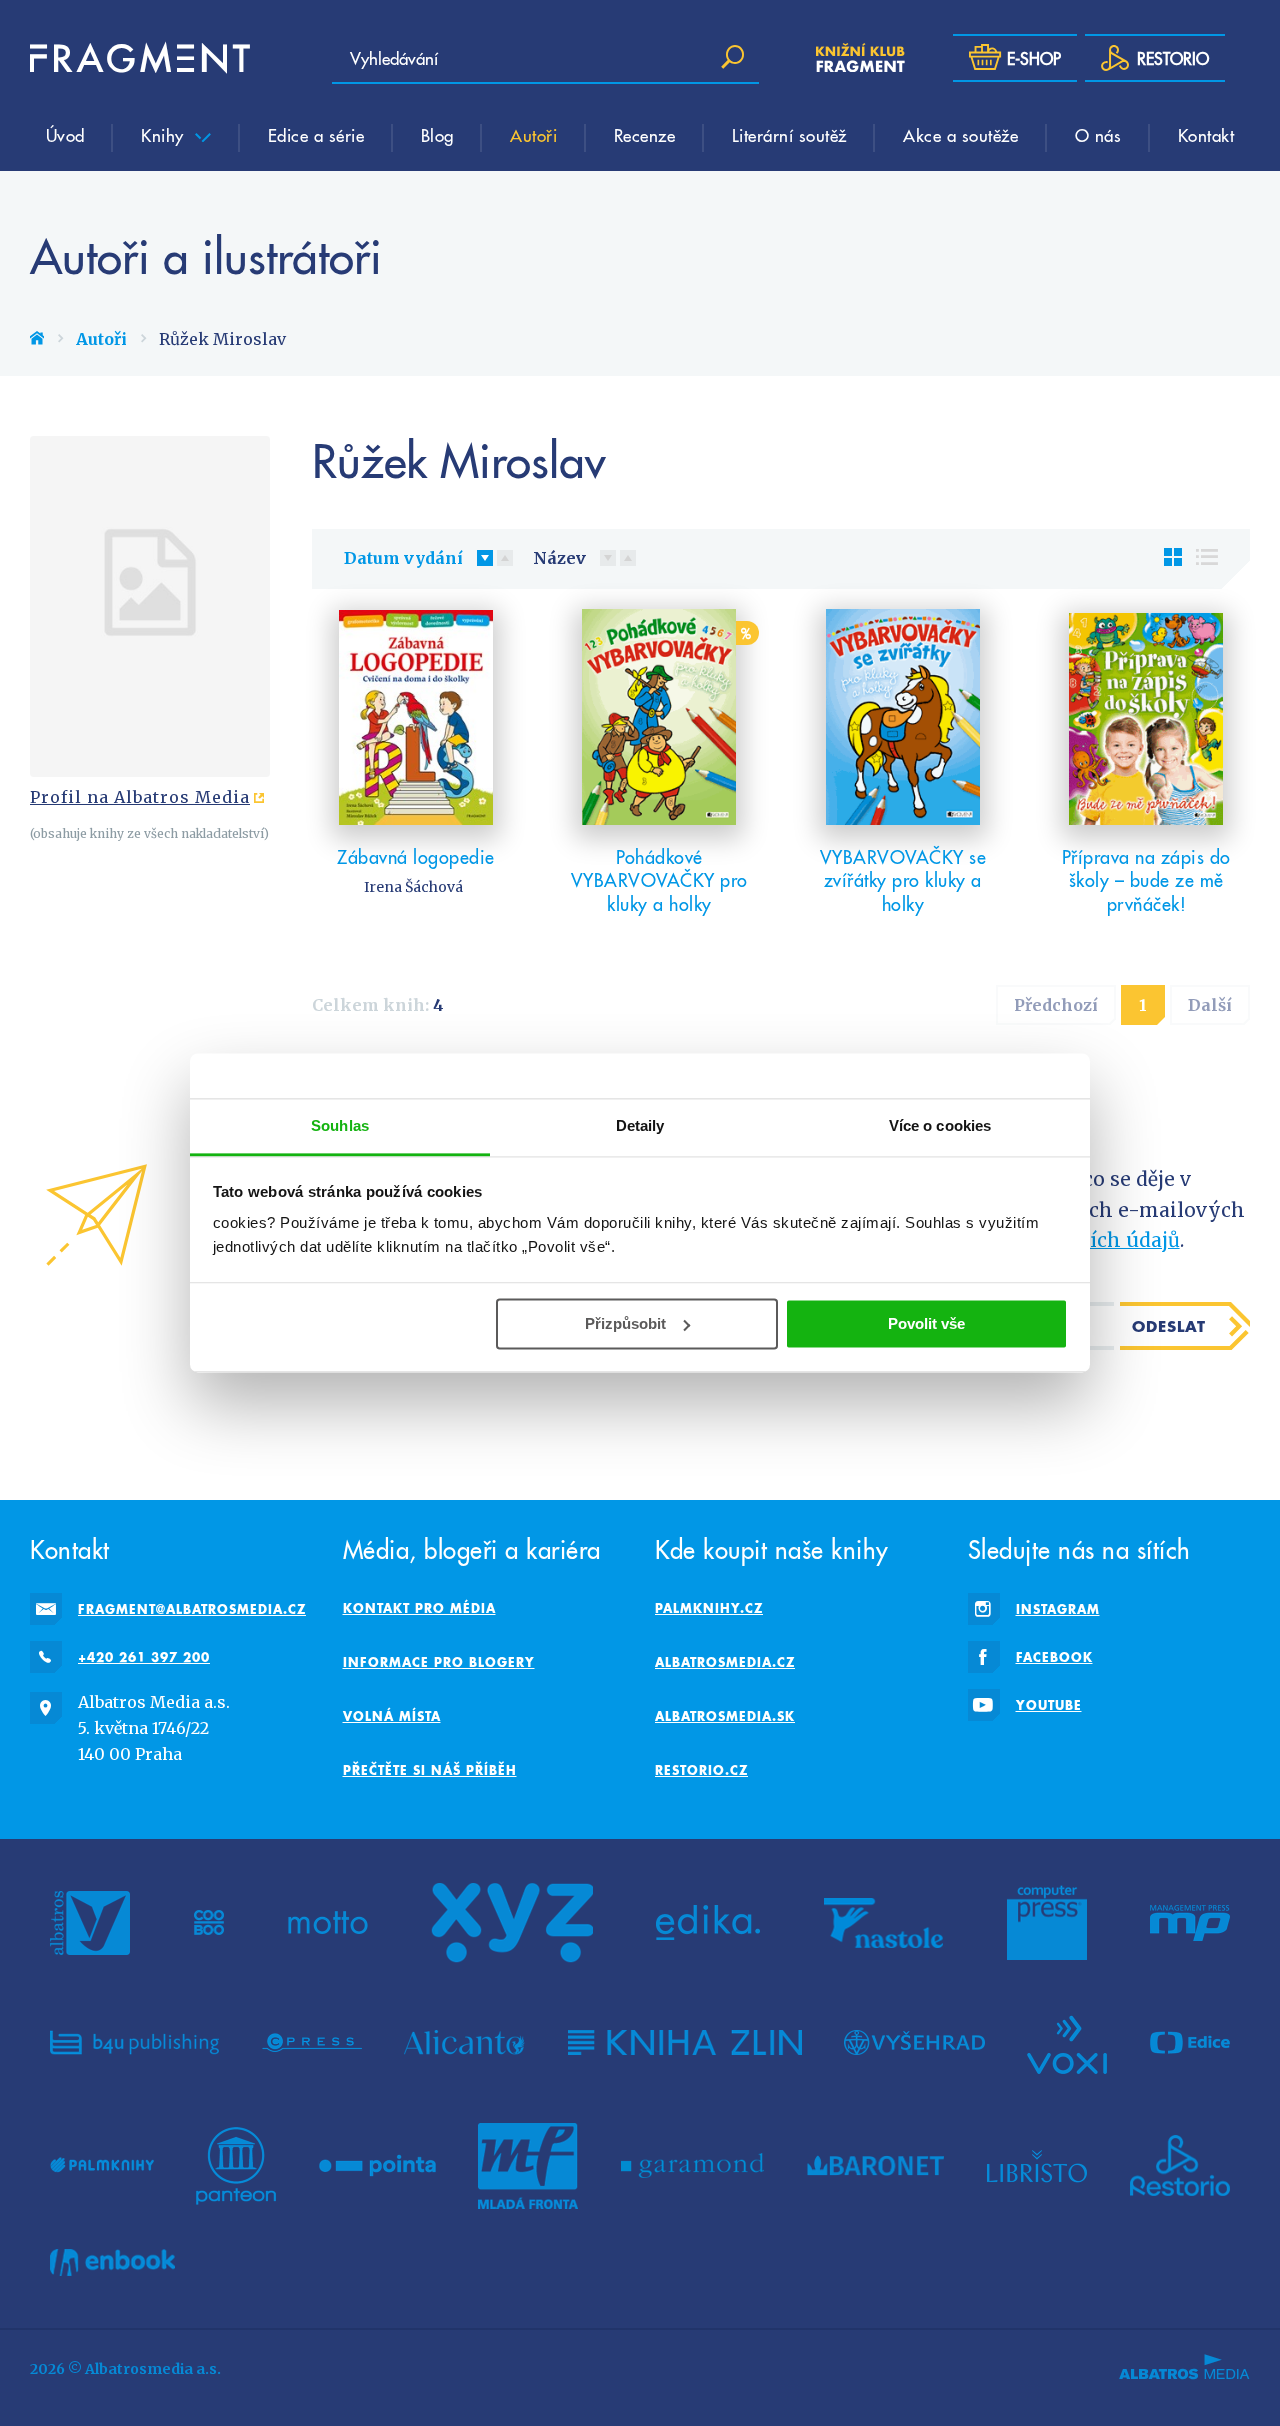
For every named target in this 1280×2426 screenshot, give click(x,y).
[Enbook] (112, 2262)
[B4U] (134, 2043)
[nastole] (884, 1923)
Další (1210, 1005)
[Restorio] (1180, 2166)
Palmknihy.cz (709, 1608)
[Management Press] (1190, 1923)
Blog (437, 135)
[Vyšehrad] (914, 2043)
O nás (1098, 135)
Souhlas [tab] (340, 1125)
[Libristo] (1037, 2166)
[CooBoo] (209, 1923)
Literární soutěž (789, 135)
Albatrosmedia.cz (725, 1662)
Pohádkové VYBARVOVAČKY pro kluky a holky (659, 880)
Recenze (645, 135)
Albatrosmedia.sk (725, 1716)
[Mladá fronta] (528, 2166)
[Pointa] (377, 2166)
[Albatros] (90, 1923)
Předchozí (1056, 1005)
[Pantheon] (236, 2166)
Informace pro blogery (439, 1662)
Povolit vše (926, 1323)
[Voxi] (1067, 2043)
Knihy (165, 135)
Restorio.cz (701, 1770)
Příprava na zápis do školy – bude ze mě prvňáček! (1146, 880)
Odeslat (1169, 1326)
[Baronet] (876, 2166)
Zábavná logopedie (416, 856)
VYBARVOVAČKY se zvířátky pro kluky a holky (903, 880)
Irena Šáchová (413, 887)
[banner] (140, 58)
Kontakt (1206, 135)
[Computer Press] (1047, 1923)
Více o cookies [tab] (940, 1125)
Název (559, 558)
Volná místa (392, 1716)
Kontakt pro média (419, 1608)
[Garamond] (692, 2166)
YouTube (1049, 1705)
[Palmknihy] (102, 2166)
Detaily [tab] (640, 1125)
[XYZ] (512, 1923)
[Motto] (328, 1923)
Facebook (1054, 1657)
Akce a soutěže (960, 135)
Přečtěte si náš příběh (430, 1770)
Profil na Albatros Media (140, 797)
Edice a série (316, 135)
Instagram (1058, 1609)
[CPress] (312, 2043)
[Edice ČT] (1190, 2043)
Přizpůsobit (625, 1323)
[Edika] (708, 1923)
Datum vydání (403, 558)
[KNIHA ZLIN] (685, 2043)
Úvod (65, 135)
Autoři (533, 135)
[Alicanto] (464, 2043)
